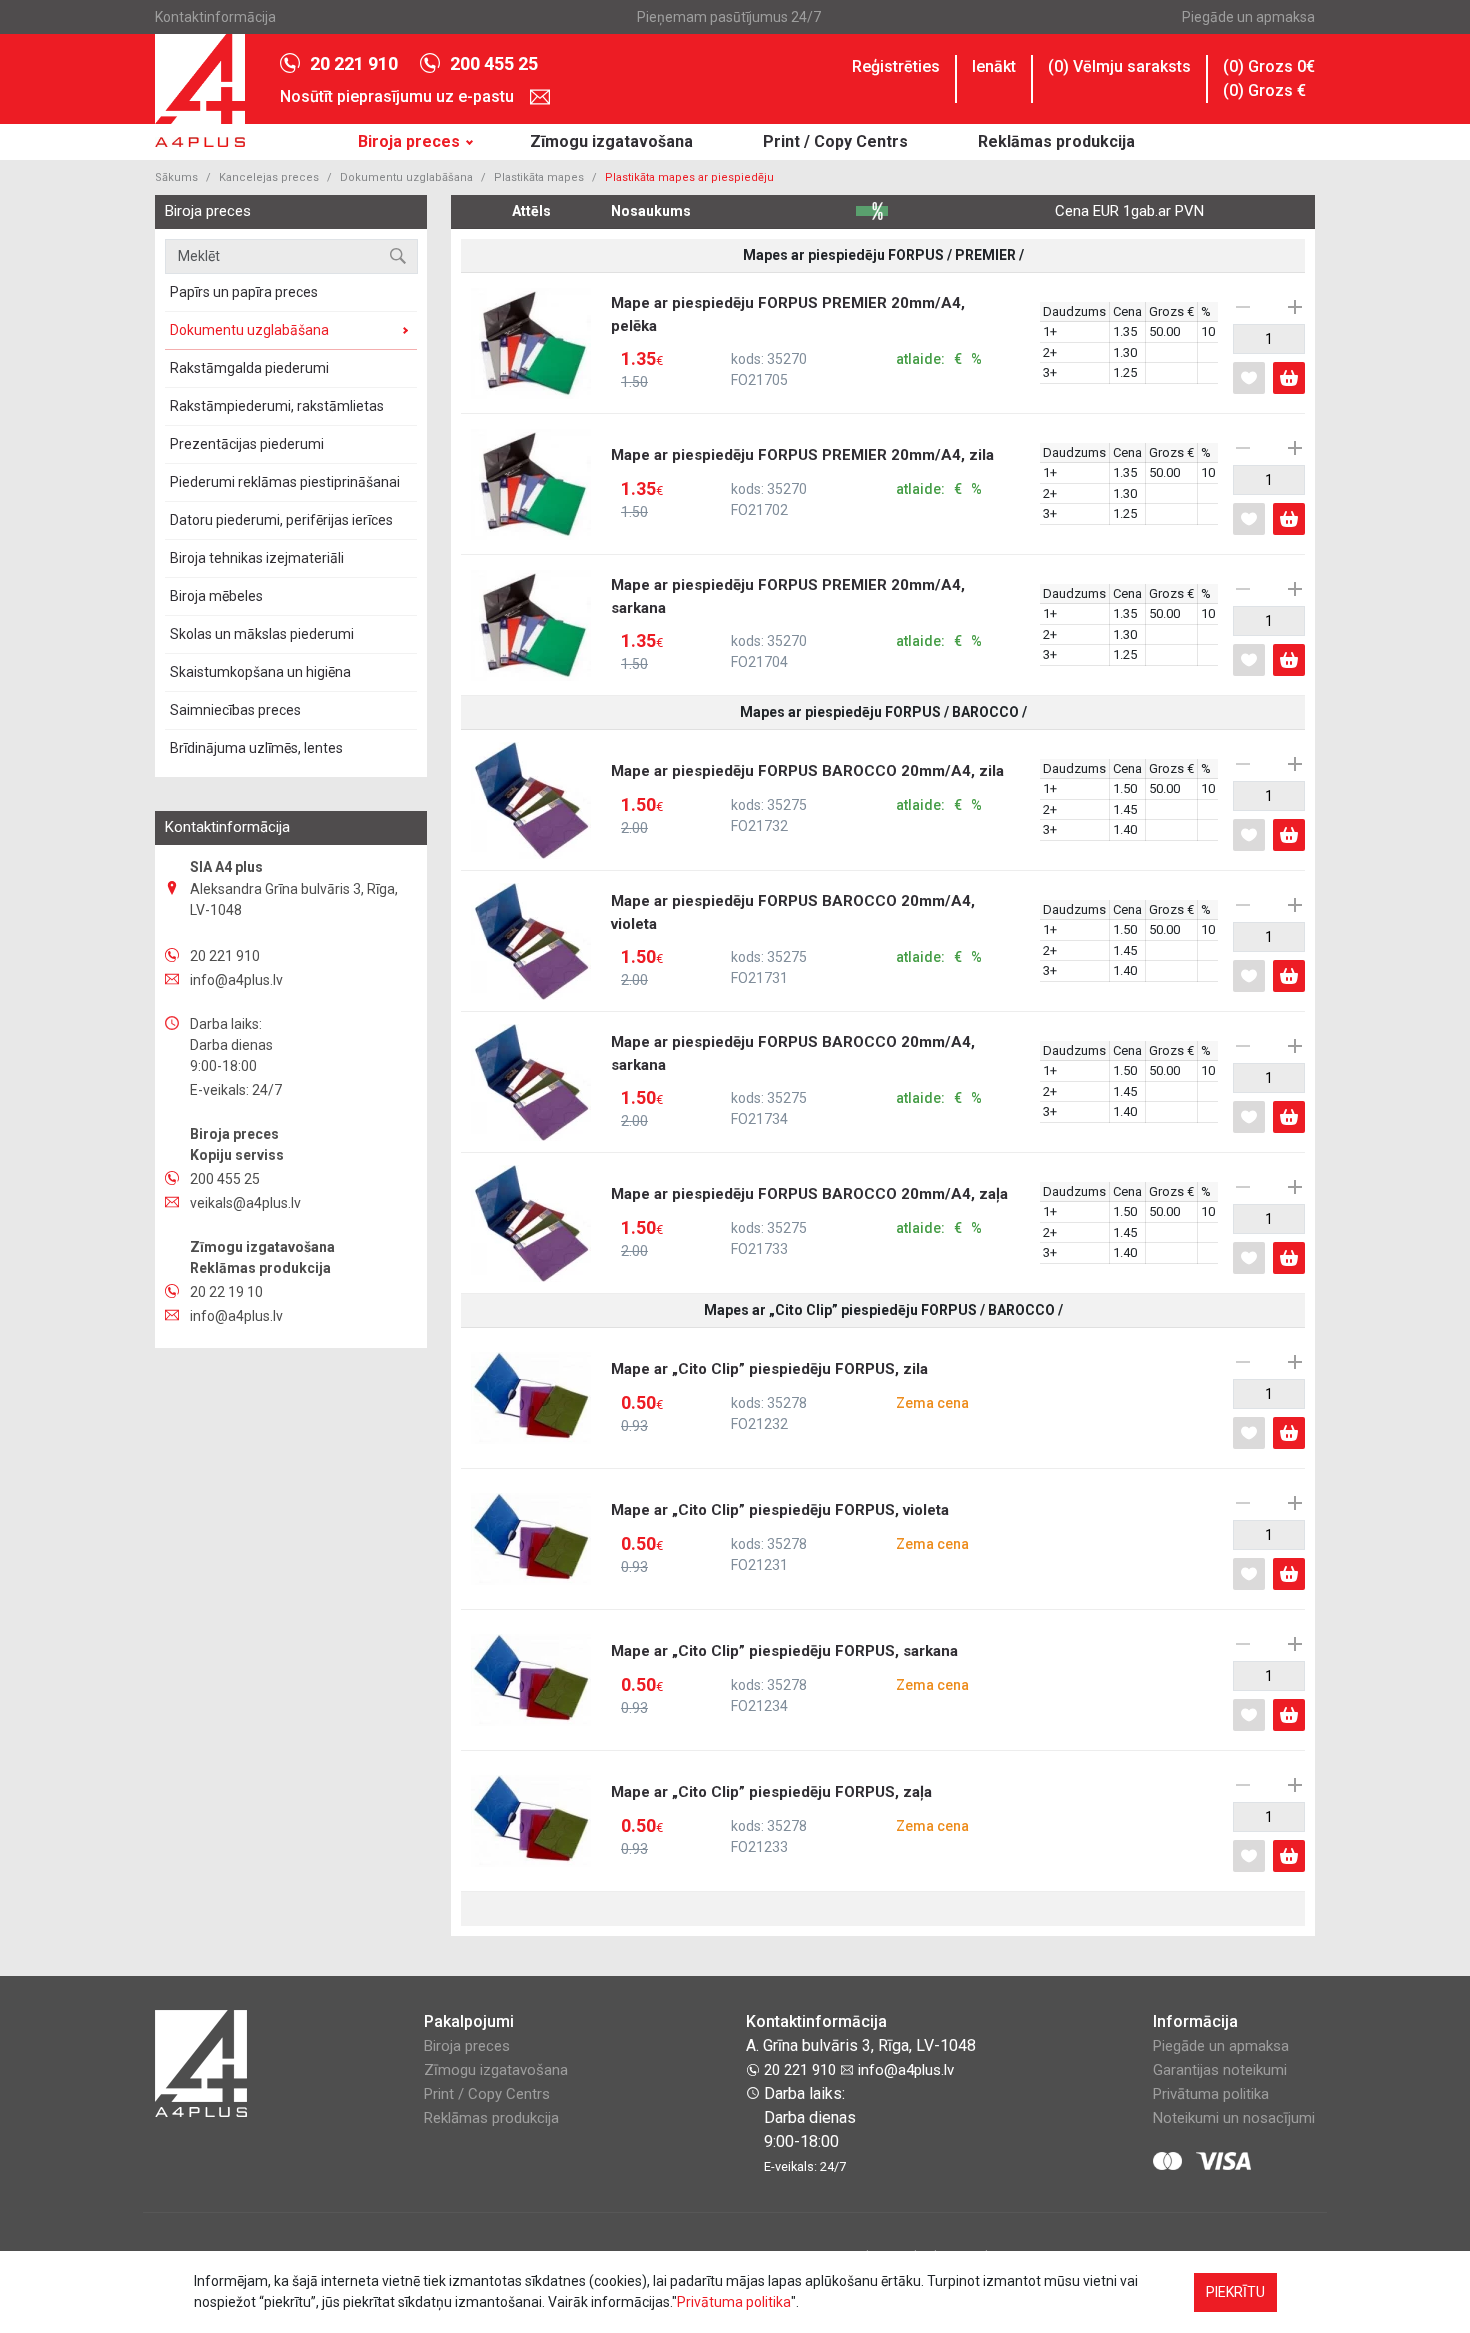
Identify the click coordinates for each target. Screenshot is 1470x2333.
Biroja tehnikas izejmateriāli (257, 558)
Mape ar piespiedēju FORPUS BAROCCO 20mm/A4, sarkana (796, 1081)
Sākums (176, 177)
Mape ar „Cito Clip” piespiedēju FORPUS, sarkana (790, 1679)
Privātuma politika (1211, 2094)
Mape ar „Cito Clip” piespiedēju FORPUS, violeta (790, 1538)
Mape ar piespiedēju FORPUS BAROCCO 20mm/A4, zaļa (809, 1222)
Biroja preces (409, 141)
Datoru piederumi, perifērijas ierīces (281, 520)
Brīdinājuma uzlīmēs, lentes (256, 748)
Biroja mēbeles (216, 596)
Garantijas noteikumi (1220, 2070)
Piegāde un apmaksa (1248, 17)
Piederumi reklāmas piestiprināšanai (285, 482)
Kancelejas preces (269, 177)
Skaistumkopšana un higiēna (260, 672)
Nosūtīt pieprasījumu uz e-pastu (399, 96)
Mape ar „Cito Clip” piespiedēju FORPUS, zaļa (790, 1820)
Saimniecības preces (235, 710)
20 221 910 (354, 63)
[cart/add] (1289, 378)
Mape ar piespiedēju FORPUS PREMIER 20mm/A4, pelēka (796, 342)
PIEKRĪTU (1235, 2292)
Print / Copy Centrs (835, 141)
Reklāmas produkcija (1056, 141)
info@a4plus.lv (904, 2070)
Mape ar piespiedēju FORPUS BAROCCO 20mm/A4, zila (807, 799)
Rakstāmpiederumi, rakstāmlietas (277, 406)
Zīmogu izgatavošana (611, 141)
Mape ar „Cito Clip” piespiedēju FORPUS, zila (790, 1397)
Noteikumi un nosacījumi (1234, 2118)
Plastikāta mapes (539, 177)
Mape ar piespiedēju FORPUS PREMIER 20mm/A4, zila (802, 483)
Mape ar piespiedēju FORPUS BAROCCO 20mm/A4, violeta (796, 940)
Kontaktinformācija (215, 17)
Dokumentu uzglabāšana (406, 177)
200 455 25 (494, 63)
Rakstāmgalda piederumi (249, 368)
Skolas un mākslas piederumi (262, 634)
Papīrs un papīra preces (244, 292)
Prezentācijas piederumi (247, 444)
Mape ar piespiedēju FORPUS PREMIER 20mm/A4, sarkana (796, 624)
